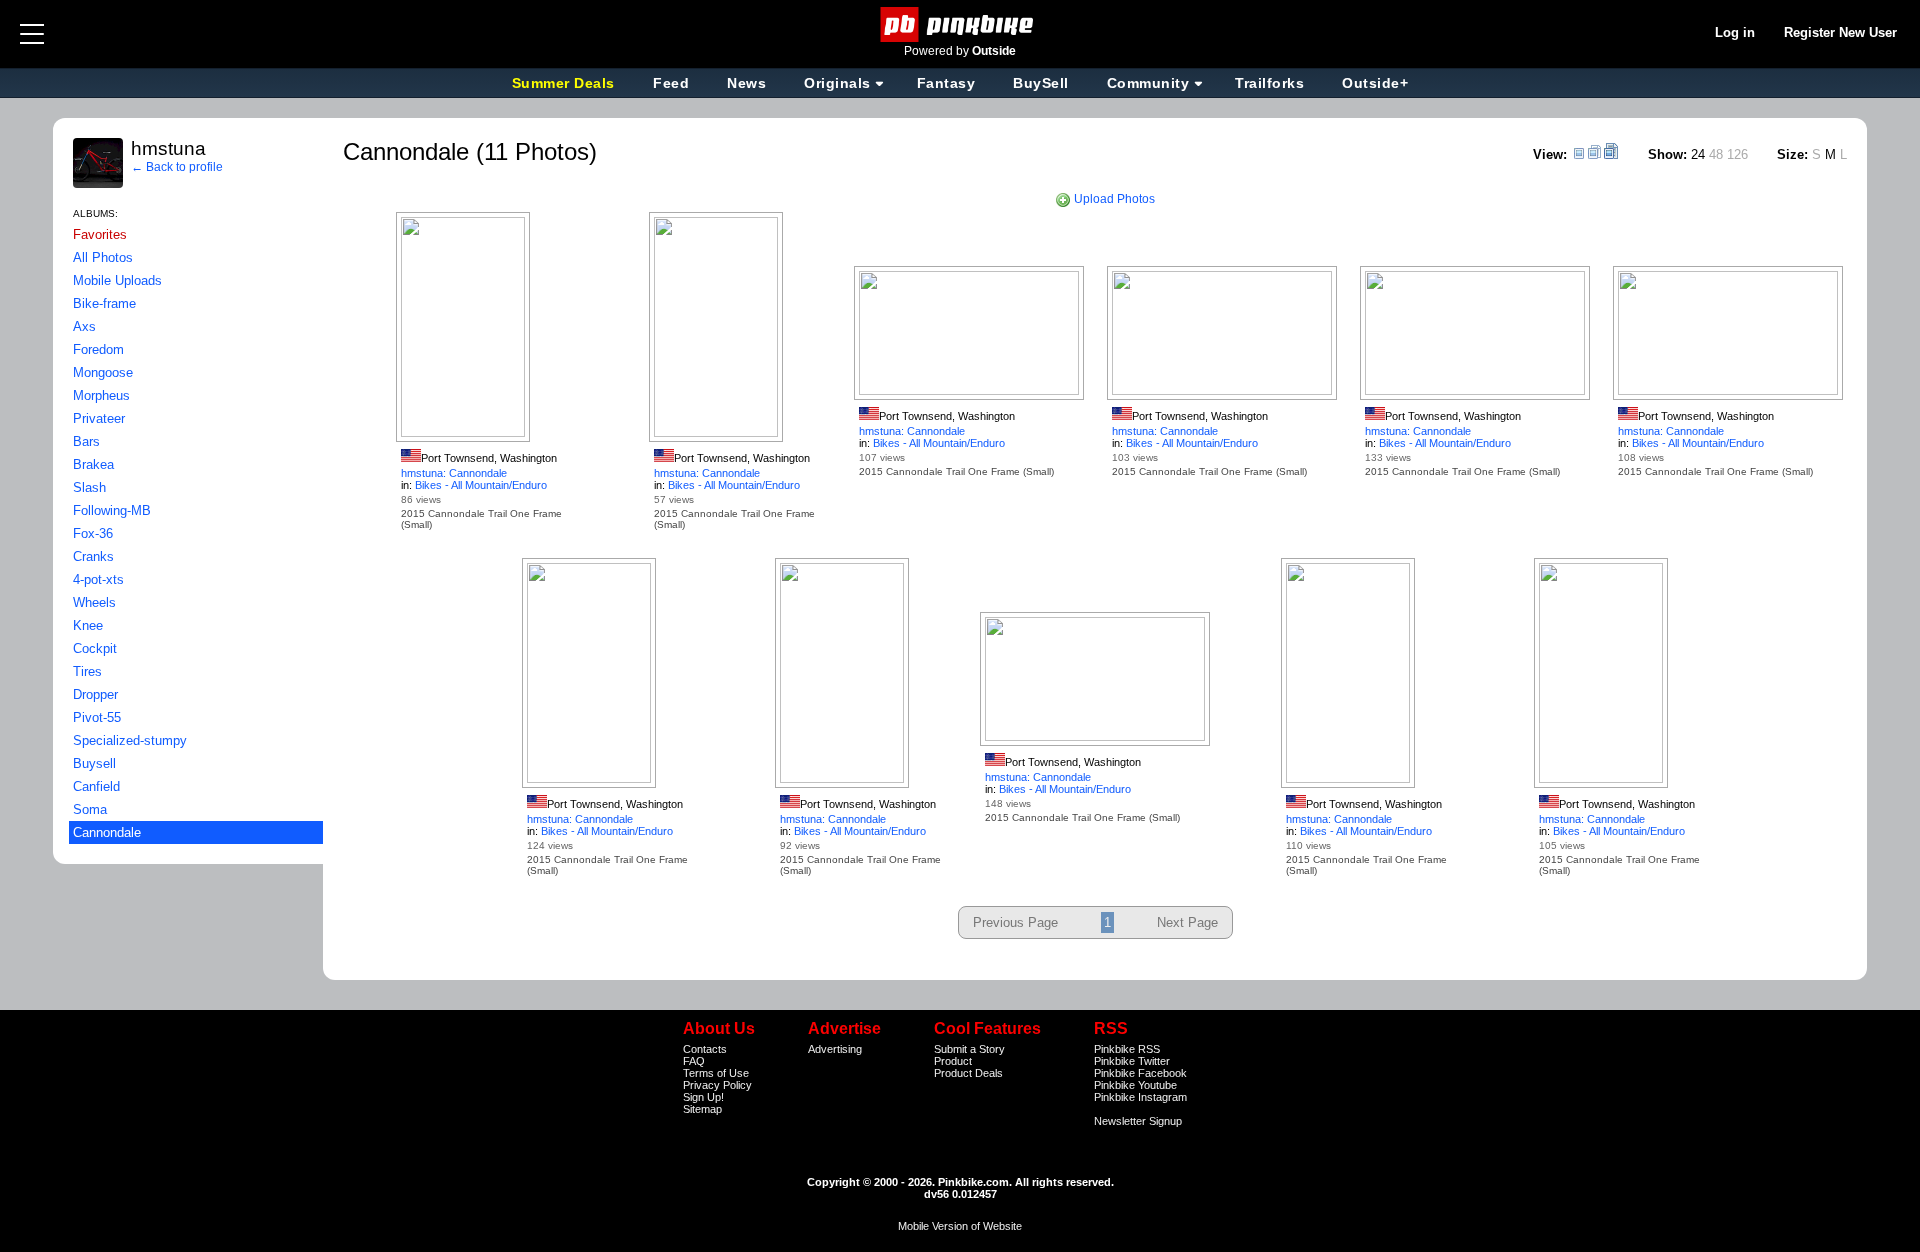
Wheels (94, 602)
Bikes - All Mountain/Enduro (481, 485)
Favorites (100, 234)
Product (953, 1061)
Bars (86, 441)
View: (1550, 154)
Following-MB (112, 510)
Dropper (95, 694)
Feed (671, 83)
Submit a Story (969, 1049)
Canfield (96, 786)
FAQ (694, 1061)
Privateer (99, 418)
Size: (1792, 154)
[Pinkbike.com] (960, 24)
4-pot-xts (98, 579)
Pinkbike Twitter (1132, 1061)
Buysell (94, 763)
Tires (87, 671)
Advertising (835, 1049)
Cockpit (95, 648)
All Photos (103, 257)
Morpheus (101, 395)
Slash (89, 487)
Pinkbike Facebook (1140, 1073)
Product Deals (968, 1073)
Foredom (98, 349)
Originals (837, 83)
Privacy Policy (717, 1085)
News (746, 83)
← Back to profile (177, 167)
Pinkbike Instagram (1140, 1097)
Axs (84, 326)
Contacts (705, 1049)
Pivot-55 (97, 717)
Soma (90, 809)
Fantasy (946, 83)
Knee (88, 625)
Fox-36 (93, 533)
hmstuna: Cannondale (454, 473)
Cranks (93, 556)
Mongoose (103, 372)
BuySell (1041, 83)
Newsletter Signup (1138, 1121)
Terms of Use (716, 1073)
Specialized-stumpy (130, 740)
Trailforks (1269, 83)
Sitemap (702, 1109)
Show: (1667, 154)
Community (1148, 83)
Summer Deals (566, 83)
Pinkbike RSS (1127, 1049)
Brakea (93, 464)
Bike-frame (104, 303)
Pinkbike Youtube (1135, 1085)
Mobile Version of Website (960, 1226)
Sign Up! (703, 1097)
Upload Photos (1113, 199)
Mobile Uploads (117, 280)
